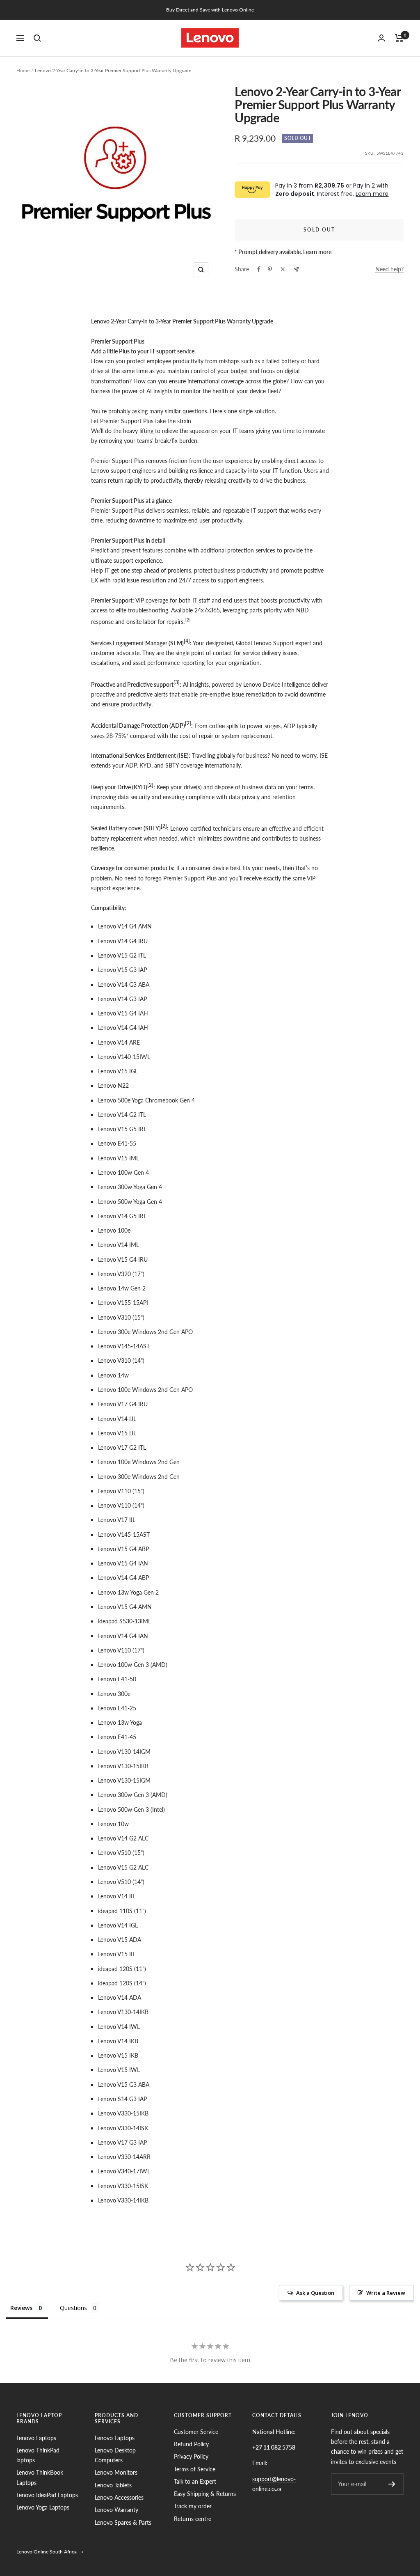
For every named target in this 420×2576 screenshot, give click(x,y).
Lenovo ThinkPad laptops (38, 2455)
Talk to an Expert (195, 2481)
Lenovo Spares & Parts (123, 2522)
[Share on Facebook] (259, 269)
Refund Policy (191, 2444)
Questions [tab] (73, 2308)
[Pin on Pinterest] (270, 269)
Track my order (193, 2506)
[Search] (37, 38)
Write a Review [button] (386, 2293)
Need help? (389, 269)
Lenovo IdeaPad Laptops (47, 2495)
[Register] (392, 2484)
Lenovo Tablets (113, 2485)
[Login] (381, 38)
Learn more (372, 194)
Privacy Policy (191, 2456)
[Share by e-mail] (296, 269)
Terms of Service (195, 2469)
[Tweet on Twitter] (283, 269)
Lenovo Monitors (116, 2472)
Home (23, 70)
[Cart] (399, 38)
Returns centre (193, 2519)
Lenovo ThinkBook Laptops (40, 2477)
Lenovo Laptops (36, 2438)
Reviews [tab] (21, 2308)
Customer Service (196, 2432)
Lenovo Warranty (116, 2510)
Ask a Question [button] (315, 2293)
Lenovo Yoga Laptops (43, 2507)
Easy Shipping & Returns (205, 2494)
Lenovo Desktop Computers (115, 2455)
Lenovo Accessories (119, 2497)
